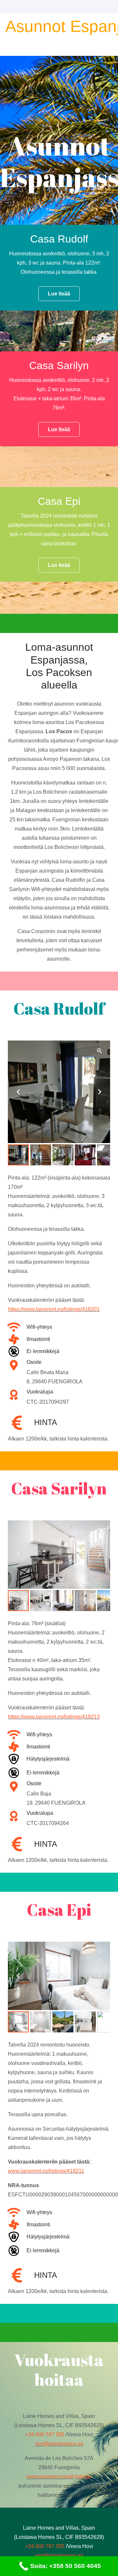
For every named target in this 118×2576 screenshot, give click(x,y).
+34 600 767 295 (45, 2435)
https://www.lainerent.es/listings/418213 (54, 1717)
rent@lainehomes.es (59, 2444)
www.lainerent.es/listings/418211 (46, 2171)
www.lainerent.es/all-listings (59, 2477)
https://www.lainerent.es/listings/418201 (54, 1309)
